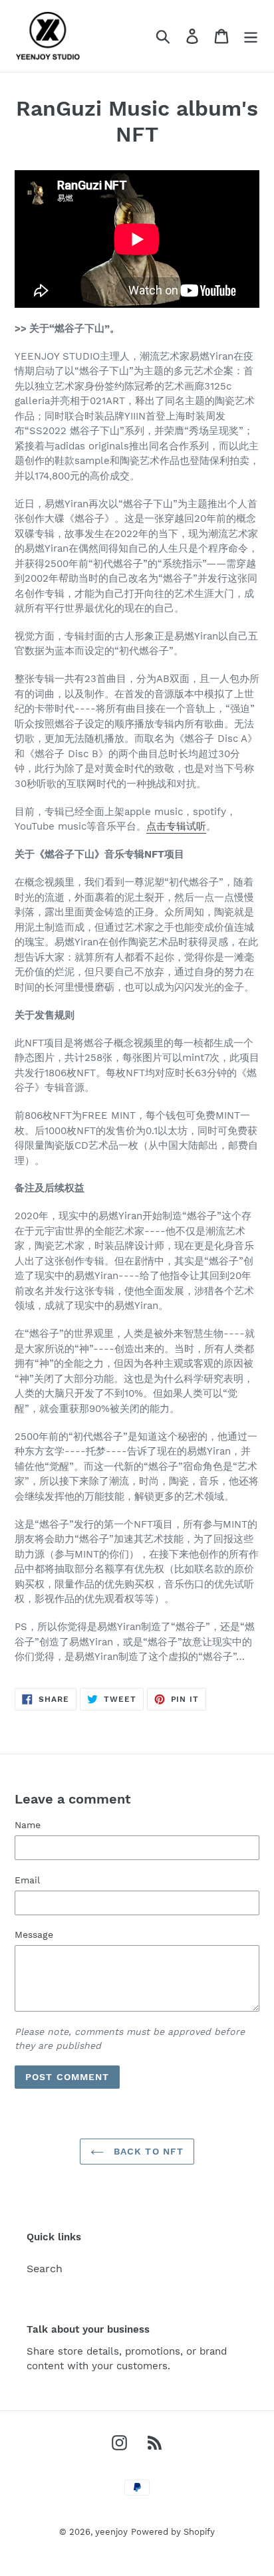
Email (27, 1880)
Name (28, 1825)
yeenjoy (111, 2532)
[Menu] (251, 36)
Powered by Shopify (173, 2532)
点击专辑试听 (176, 826)
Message (34, 1934)
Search (45, 2269)
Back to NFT (147, 2151)
